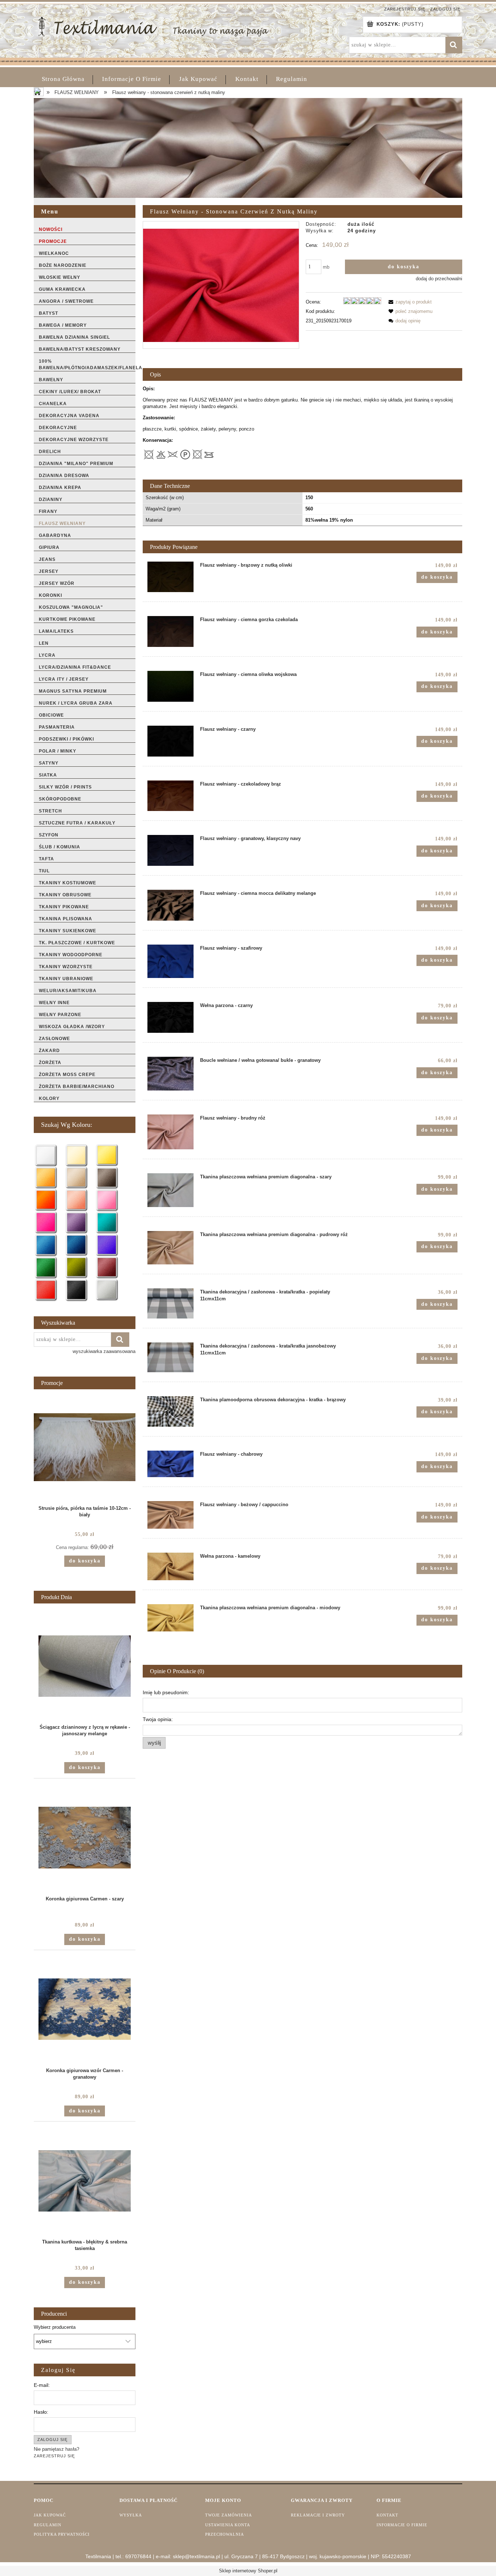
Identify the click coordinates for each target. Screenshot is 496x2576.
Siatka (48, 775)
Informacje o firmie (402, 2525)
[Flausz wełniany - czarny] (170, 741)
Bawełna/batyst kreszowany (80, 349)
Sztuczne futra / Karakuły (77, 823)
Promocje (53, 241)
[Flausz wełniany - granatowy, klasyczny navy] (170, 850)
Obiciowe (51, 715)
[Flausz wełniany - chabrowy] (170, 1464)
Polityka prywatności (62, 2534)
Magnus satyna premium (73, 691)
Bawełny (51, 380)
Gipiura (49, 547)
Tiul (44, 871)
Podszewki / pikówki (66, 739)
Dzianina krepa (60, 488)
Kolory (49, 1099)
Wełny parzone (60, 1015)
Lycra (47, 655)
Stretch (50, 811)
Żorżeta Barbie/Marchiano (77, 1087)
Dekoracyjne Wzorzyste (74, 440)
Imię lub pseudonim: (166, 1692)
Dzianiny (51, 500)
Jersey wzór (57, 583)
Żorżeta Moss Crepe (67, 1075)
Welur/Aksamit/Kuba (68, 991)
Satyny (49, 763)
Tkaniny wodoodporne (71, 955)
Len (44, 643)
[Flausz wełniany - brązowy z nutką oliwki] (170, 577)
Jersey (49, 571)
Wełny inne (54, 1003)
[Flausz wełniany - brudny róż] (170, 1132)
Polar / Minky (58, 751)
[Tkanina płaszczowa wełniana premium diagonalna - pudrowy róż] (170, 1248)
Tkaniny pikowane (64, 907)
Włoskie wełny (60, 277)
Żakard (49, 1051)
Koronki (50, 595)
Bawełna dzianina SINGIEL (74, 337)
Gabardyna (55, 535)
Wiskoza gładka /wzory (72, 1027)
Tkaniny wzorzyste (66, 967)
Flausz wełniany (62, 523)
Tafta (46, 859)
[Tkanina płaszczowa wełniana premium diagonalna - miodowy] (170, 1618)
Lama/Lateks (56, 631)
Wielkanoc (54, 253)
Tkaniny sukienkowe (68, 931)
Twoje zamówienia (229, 2515)
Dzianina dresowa (64, 476)
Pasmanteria (57, 727)
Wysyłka (131, 2515)
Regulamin (48, 2525)
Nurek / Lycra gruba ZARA (76, 703)
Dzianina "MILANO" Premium (76, 464)
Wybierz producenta (55, 2327)
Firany (48, 511)
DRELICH (50, 452)
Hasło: (41, 2412)
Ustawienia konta (228, 2525)
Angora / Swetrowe (66, 301)
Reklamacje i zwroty (318, 2515)
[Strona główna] (153, 26)
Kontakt (387, 2515)
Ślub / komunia (60, 847)
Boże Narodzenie (63, 265)
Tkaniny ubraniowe (66, 979)
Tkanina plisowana (66, 919)
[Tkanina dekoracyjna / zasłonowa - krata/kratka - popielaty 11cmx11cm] (170, 1303)
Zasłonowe (54, 1039)
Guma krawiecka (62, 289)
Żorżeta (50, 1063)
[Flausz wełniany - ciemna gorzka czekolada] (170, 631)
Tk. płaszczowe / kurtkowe (77, 943)
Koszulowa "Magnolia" (71, 607)
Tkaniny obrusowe (65, 895)
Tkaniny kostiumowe (68, 883)
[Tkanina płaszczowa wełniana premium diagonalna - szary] (170, 1190)
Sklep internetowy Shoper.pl (248, 2571)
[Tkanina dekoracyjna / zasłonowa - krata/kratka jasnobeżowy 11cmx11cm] (170, 1357)
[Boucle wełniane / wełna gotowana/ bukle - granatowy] (170, 1073)
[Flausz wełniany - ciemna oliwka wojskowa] (170, 686)
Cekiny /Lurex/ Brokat (70, 392)
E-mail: (42, 2385)
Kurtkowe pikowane (67, 619)
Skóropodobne (60, 799)
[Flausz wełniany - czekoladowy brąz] (170, 796)
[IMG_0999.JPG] (221, 285)
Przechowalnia (225, 2534)
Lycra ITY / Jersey (64, 679)
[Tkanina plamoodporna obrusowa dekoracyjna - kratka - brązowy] (170, 1412)
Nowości (51, 229)
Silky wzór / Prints (65, 787)
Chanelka (53, 404)
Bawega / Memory (63, 325)
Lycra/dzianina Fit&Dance (75, 667)
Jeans (47, 559)
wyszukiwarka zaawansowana (104, 1351)
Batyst (48, 313)
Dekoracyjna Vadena (69, 416)
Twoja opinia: (158, 1719)
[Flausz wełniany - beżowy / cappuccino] (170, 1515)
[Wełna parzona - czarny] (170, 1017)
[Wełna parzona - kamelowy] (170, 1566)
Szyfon (49, 835)
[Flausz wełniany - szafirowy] (170, 961)
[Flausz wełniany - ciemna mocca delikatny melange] (170, 905)
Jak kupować (50, 2515)
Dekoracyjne (58, 428)
